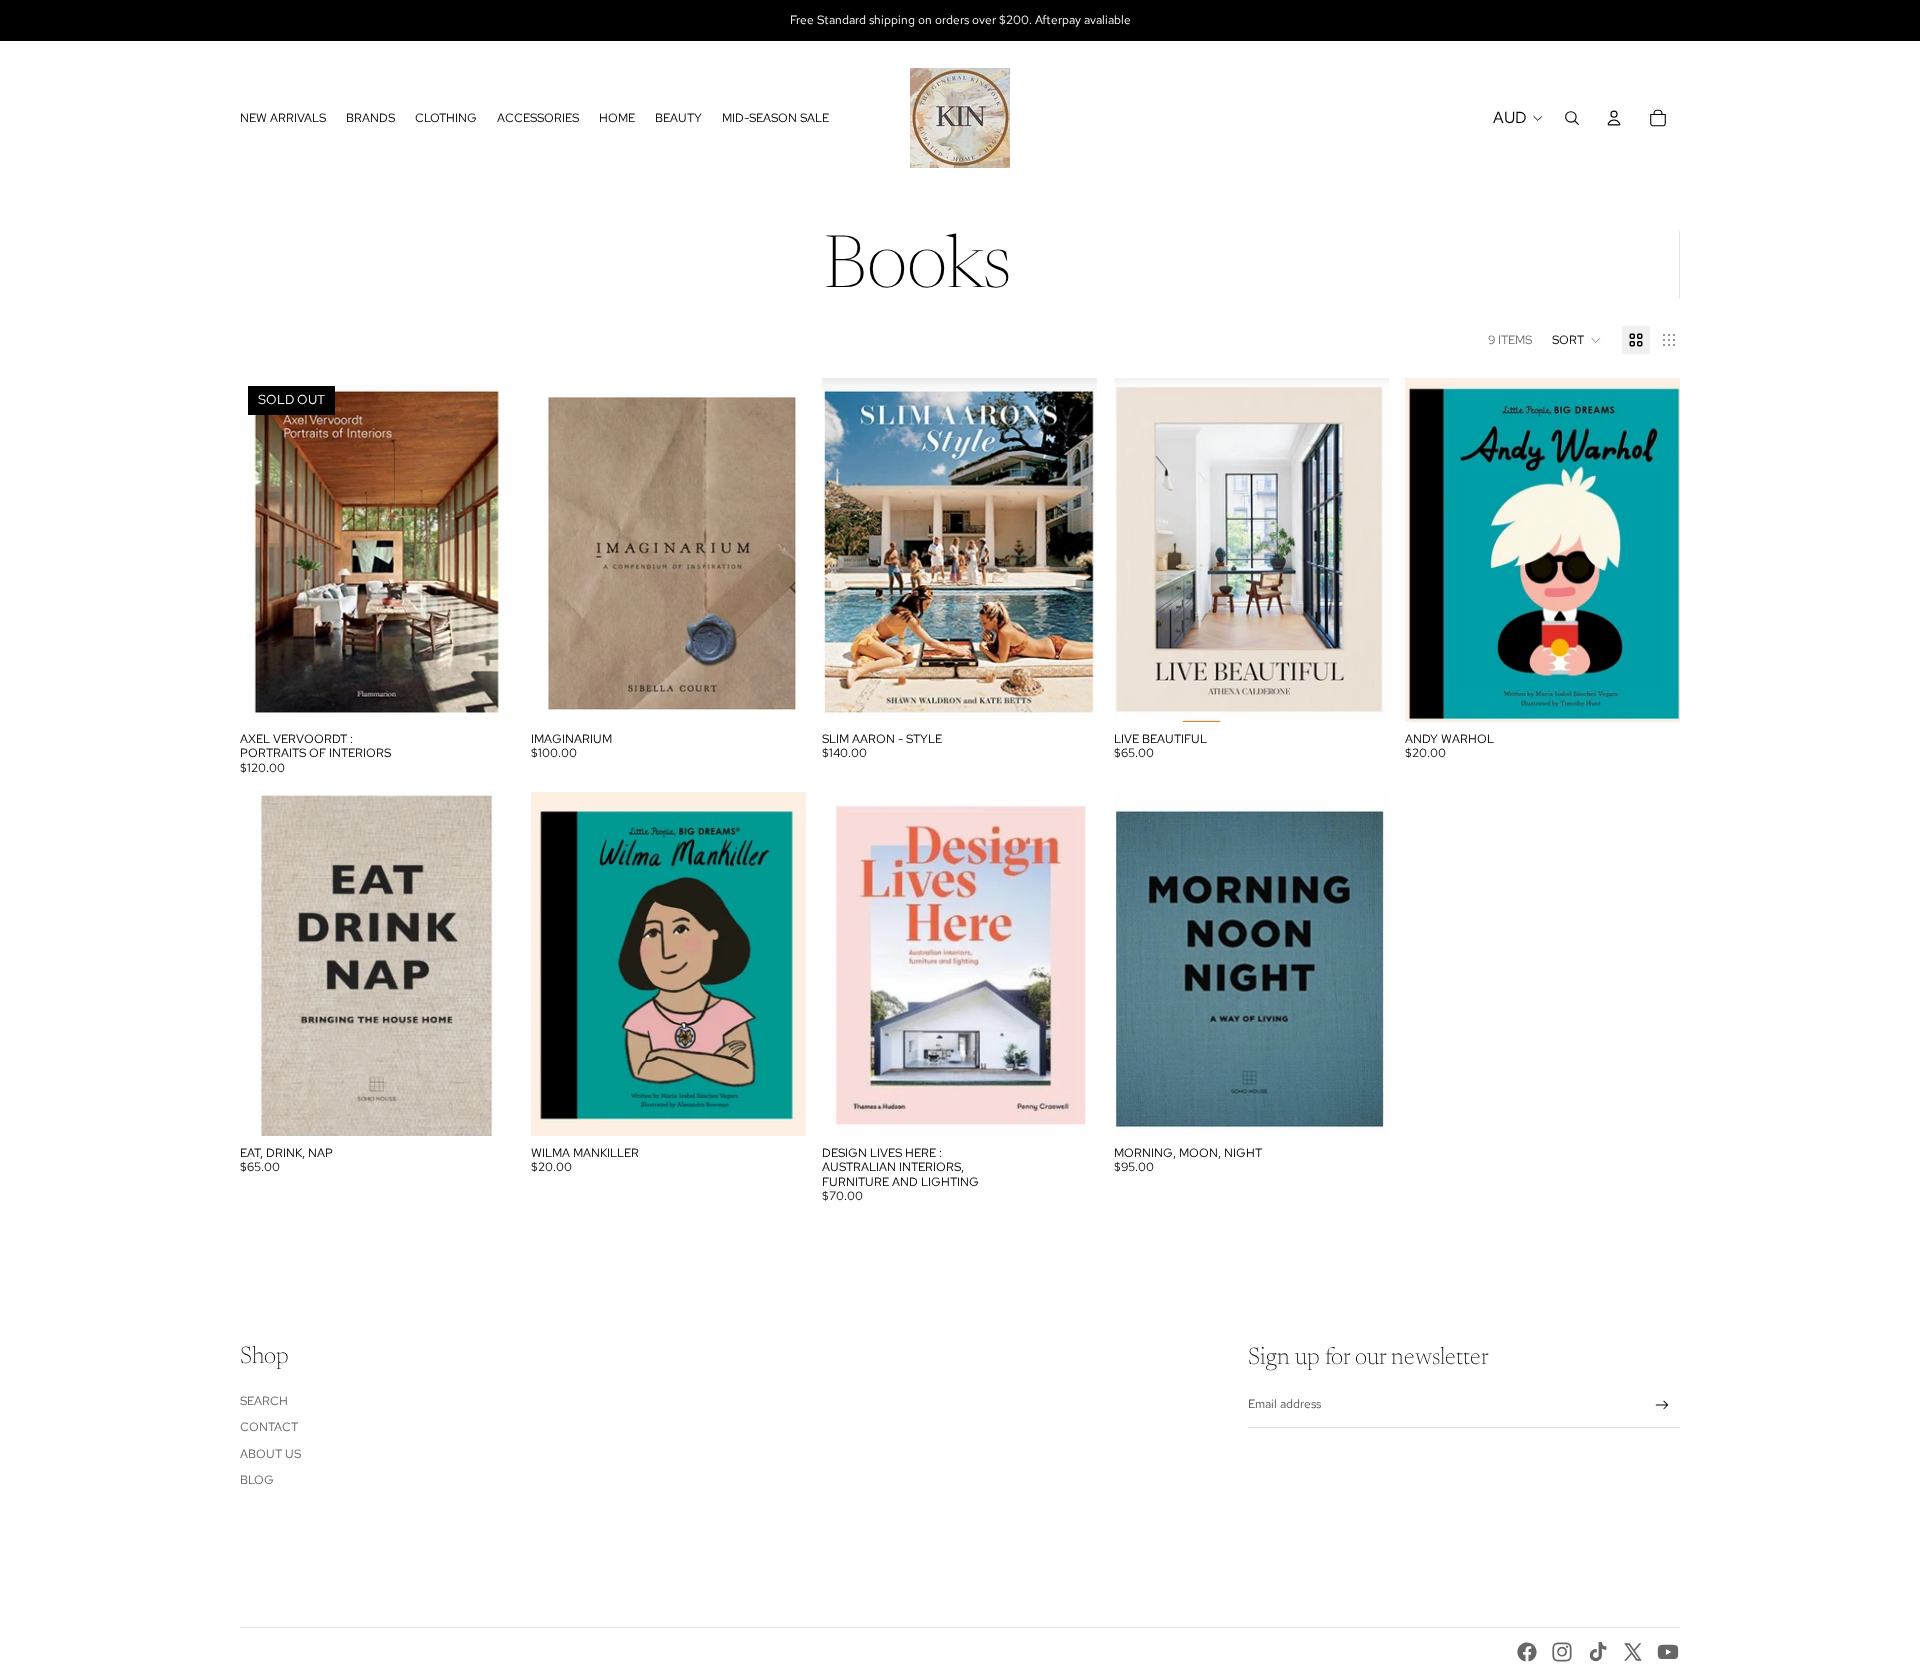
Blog (257, 1480)
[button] (1577, 340)
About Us (270, 1454)
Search (264, 1401)
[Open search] (1572, 118)
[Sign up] (1662, 1405)
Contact (269, 1427)
